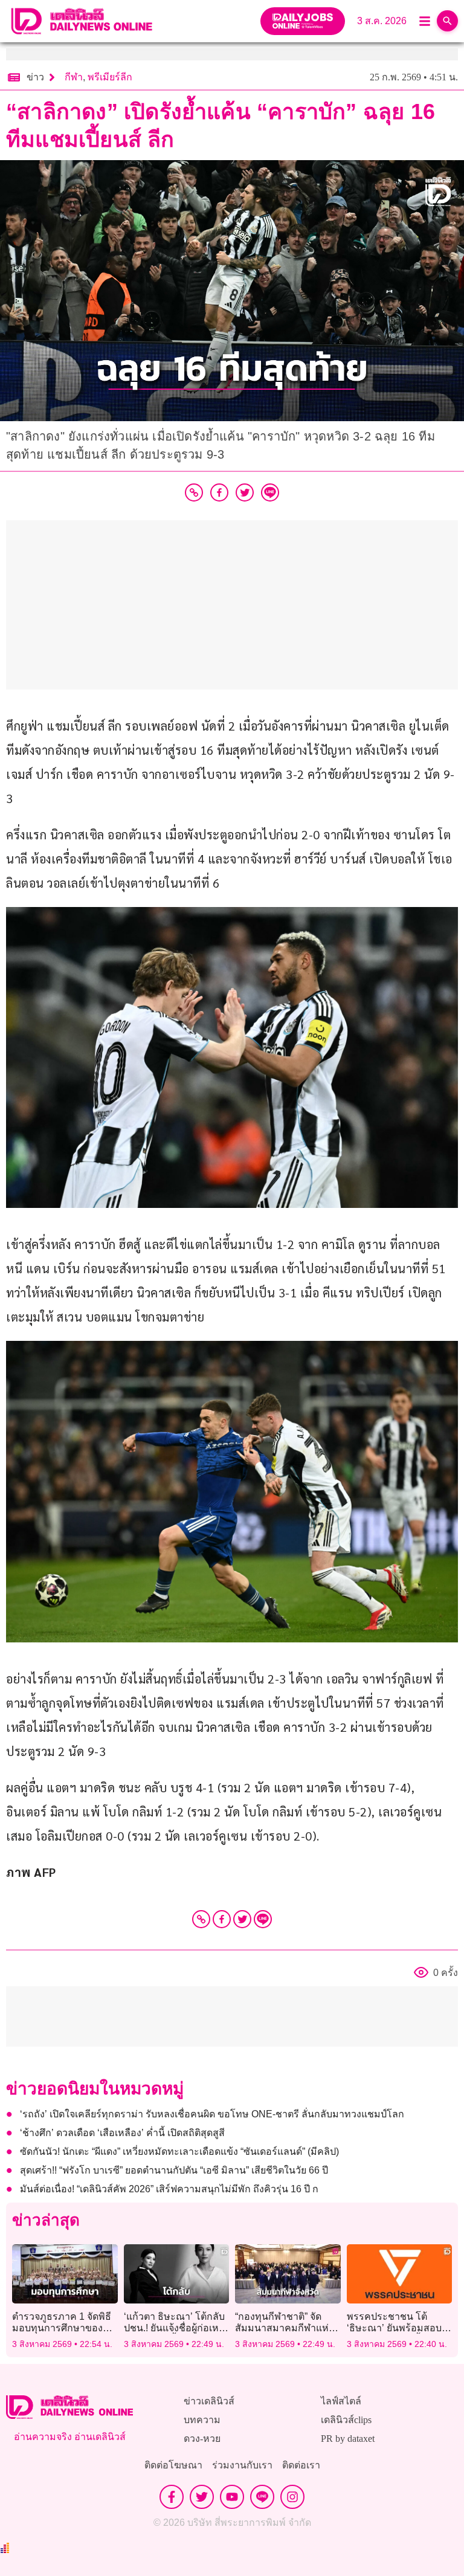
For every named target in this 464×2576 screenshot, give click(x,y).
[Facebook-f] (172, 2497)
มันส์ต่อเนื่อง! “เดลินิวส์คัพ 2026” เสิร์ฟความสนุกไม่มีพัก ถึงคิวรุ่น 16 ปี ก (169, 2189)
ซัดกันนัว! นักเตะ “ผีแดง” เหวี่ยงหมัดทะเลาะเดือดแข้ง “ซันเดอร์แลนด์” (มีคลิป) (179, 2152)
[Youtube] (232, 2497)
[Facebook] (222, 1919)
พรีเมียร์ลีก (110, 77)
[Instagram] (292, 2497)
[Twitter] (242, 1919)
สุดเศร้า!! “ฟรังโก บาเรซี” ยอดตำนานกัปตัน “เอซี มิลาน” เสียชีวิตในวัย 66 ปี (174, 2170)
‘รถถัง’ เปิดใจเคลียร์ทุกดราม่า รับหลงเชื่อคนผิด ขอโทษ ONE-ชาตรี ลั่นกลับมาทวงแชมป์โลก (212, 2114)
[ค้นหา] (447, 21)
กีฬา (74, 77)
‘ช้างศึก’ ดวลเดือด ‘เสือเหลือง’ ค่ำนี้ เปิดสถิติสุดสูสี (122, 2133)
